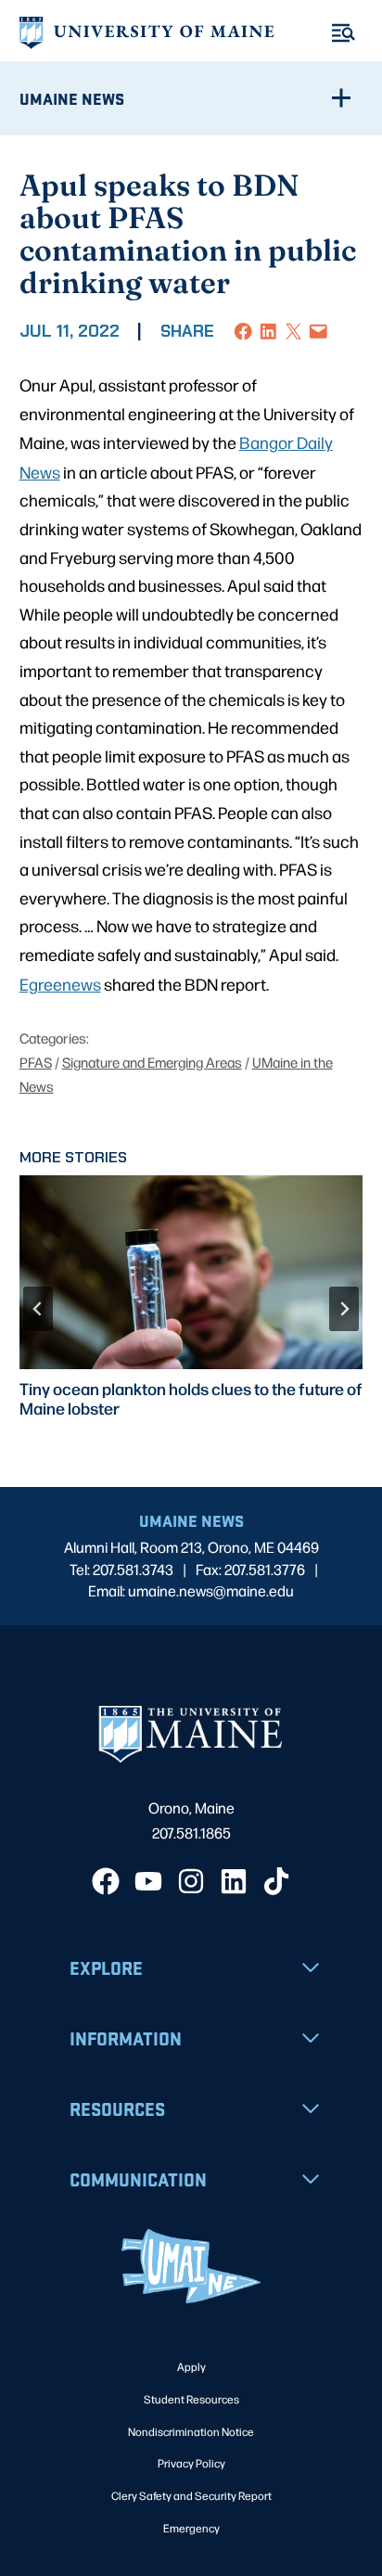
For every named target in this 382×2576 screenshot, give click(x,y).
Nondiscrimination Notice (191, 2431)
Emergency (191, 2528)
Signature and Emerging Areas (152, 1062)
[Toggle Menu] (344, 33)
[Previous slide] (38, 1309)
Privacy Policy (191, 2463)
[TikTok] (276, 1881)
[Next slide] (344, 1309)
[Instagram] (191, 1881)
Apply (191, 2366)
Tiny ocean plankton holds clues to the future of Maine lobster (191, 1398)
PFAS (36, 1062)
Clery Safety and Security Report (191, 2495)
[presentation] (191, 1272)
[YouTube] (148, 1881)
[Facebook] (106, 1881)
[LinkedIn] (234, 1881)
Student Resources (191, 2399)
